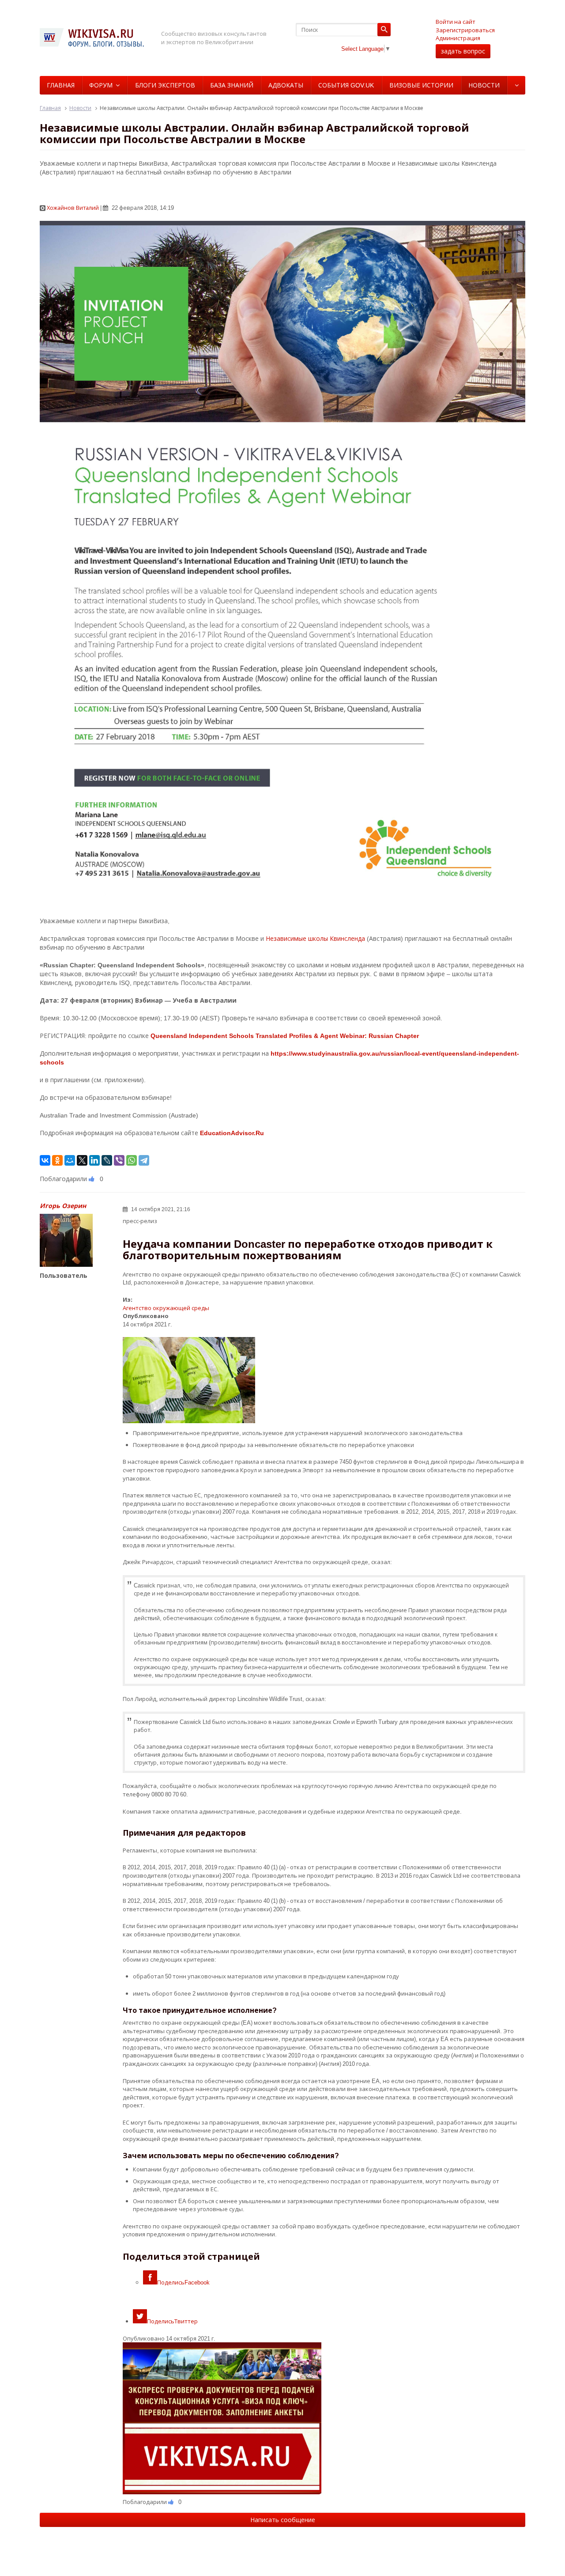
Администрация (458, 38)
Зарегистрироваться (465, 30)
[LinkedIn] (94, 1160)
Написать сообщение (283, 2520)
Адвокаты (286, 85)
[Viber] (119, 1160)
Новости (484, 85)
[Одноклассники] (57, 1160)
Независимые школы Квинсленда (315, 938)
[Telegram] (144, 1160)
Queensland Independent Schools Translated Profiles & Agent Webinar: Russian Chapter (285, 1036)
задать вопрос (463, 51)
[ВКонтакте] (45, 1160)
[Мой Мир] (70, 1160)
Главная (61, 85)
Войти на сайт (456, 22)
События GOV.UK (346, 85)
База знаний (232, 85)
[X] (82, 1160)
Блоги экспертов (165, 85)
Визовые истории (421, 85)
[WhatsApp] (132, 1160)
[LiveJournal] (107, 1160)
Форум (101, 85)
